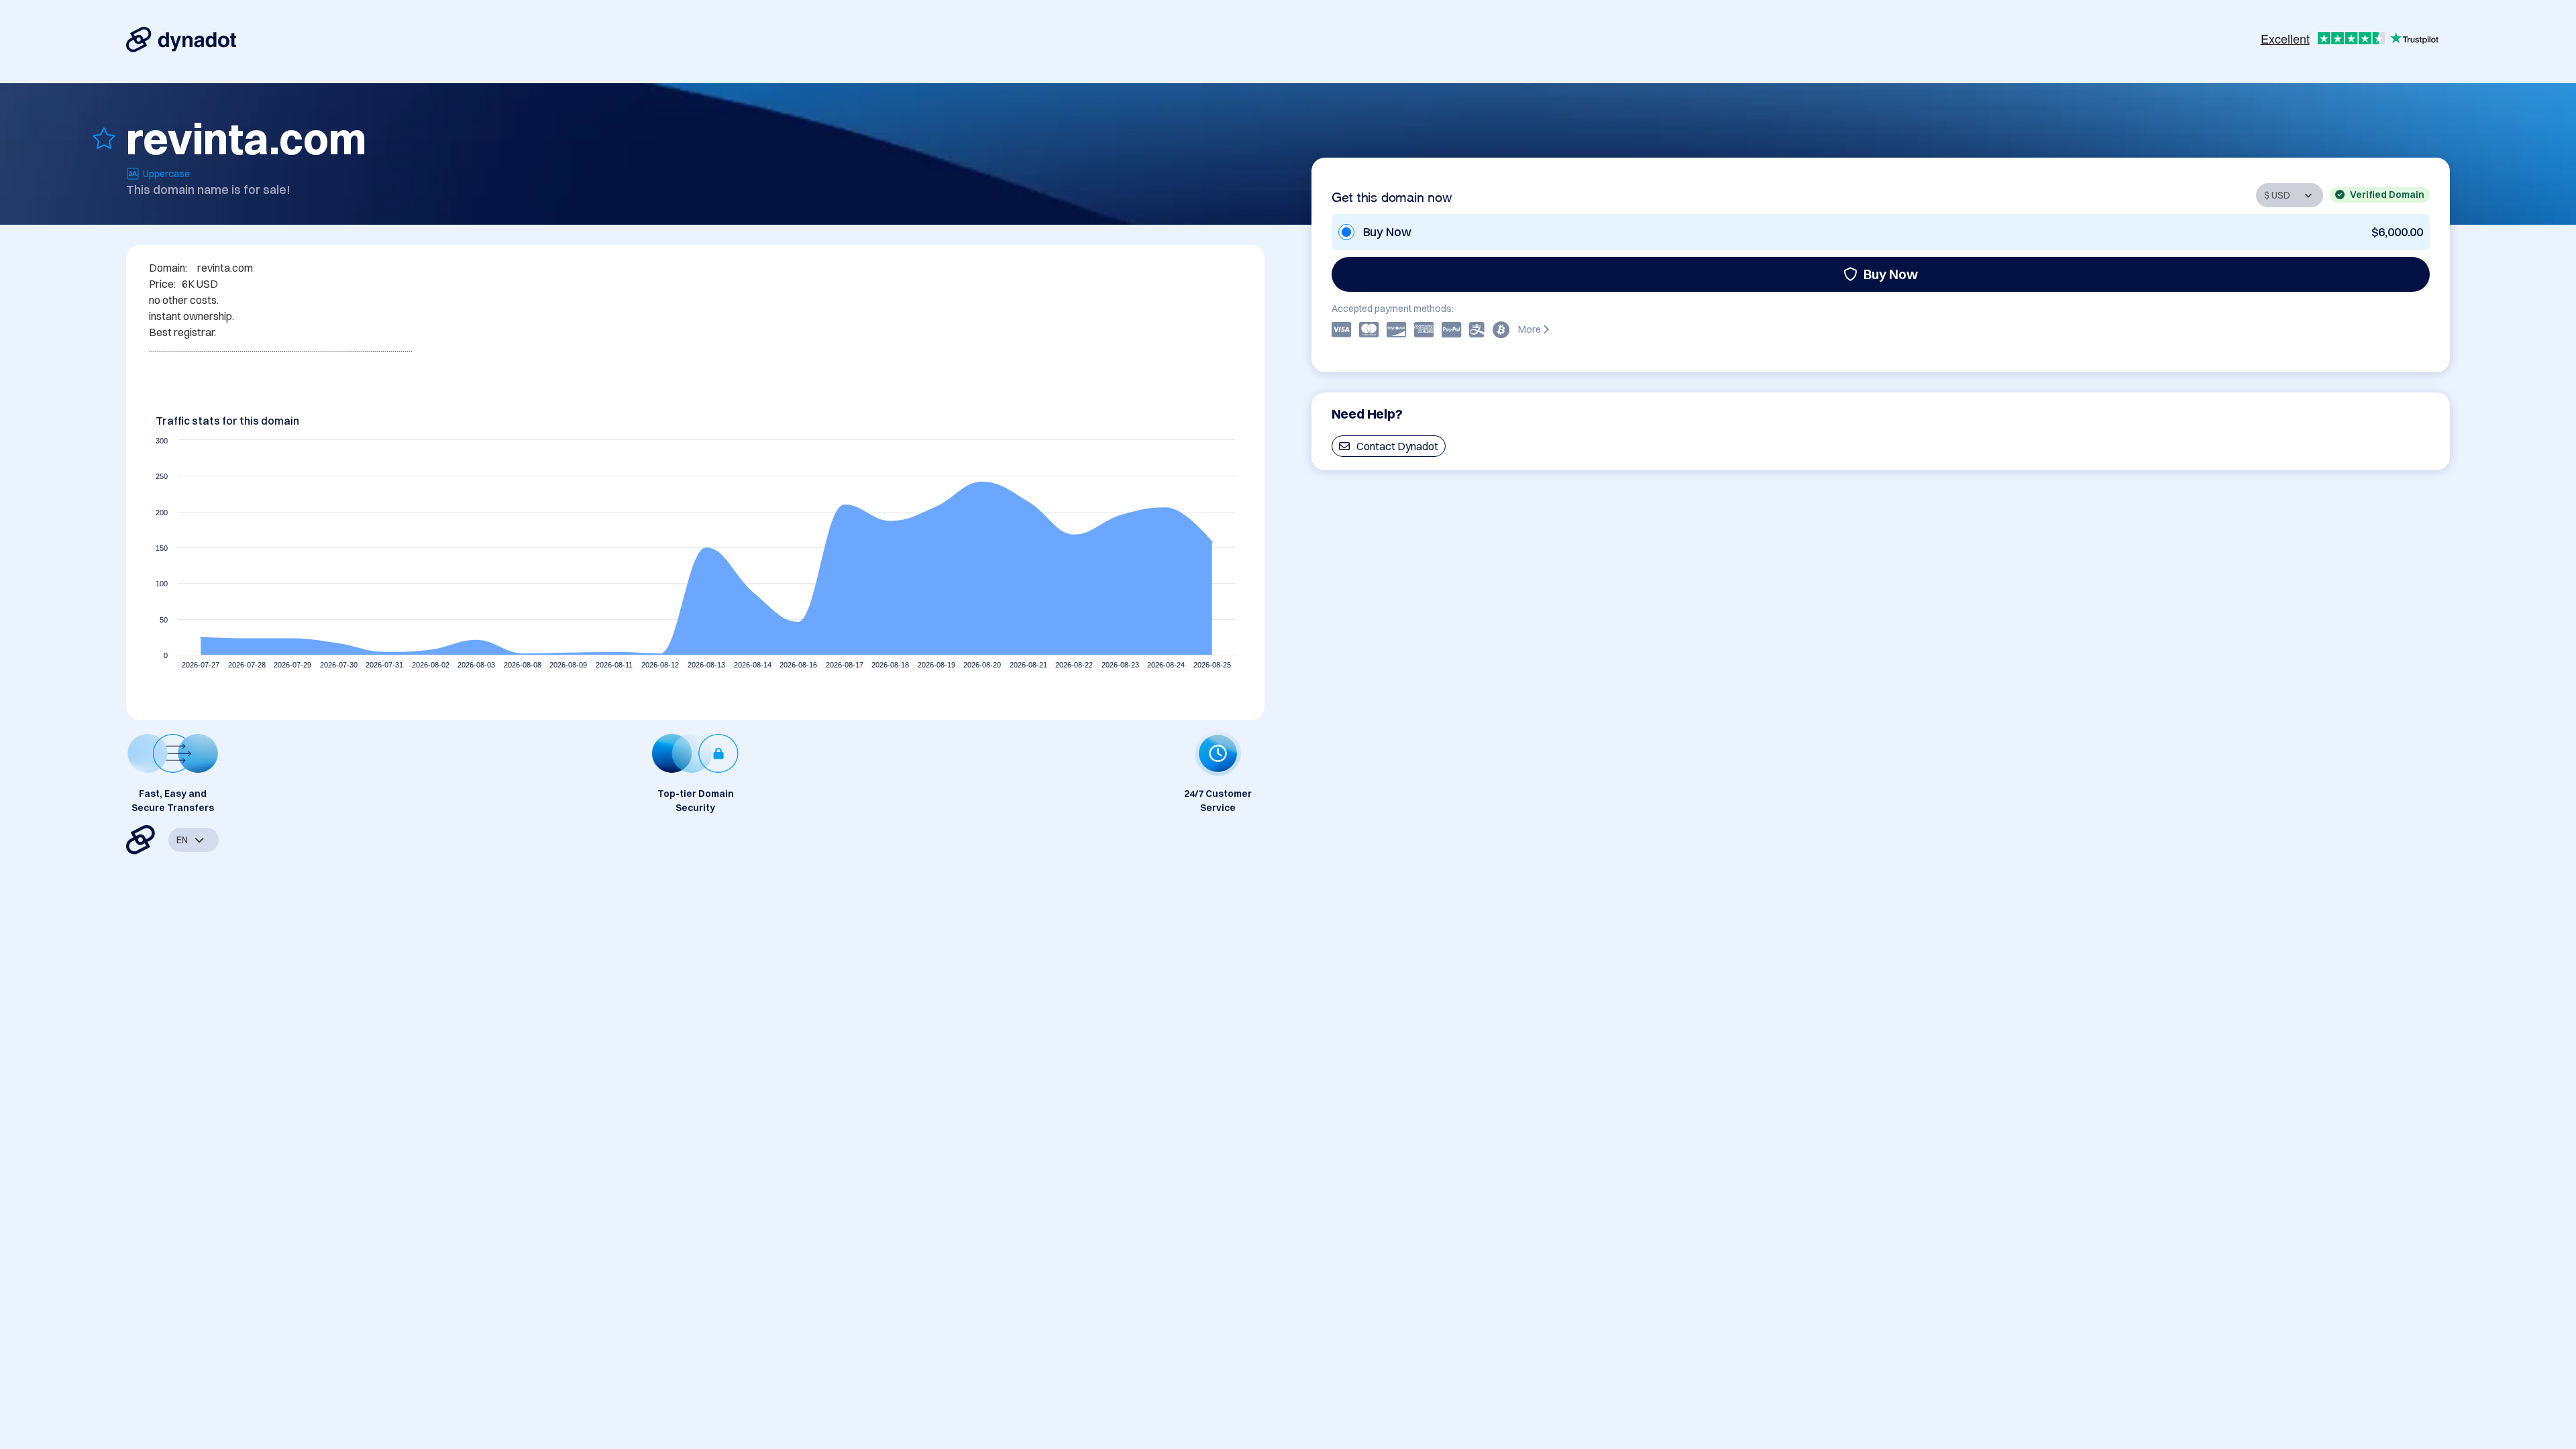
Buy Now (1891, 274)
